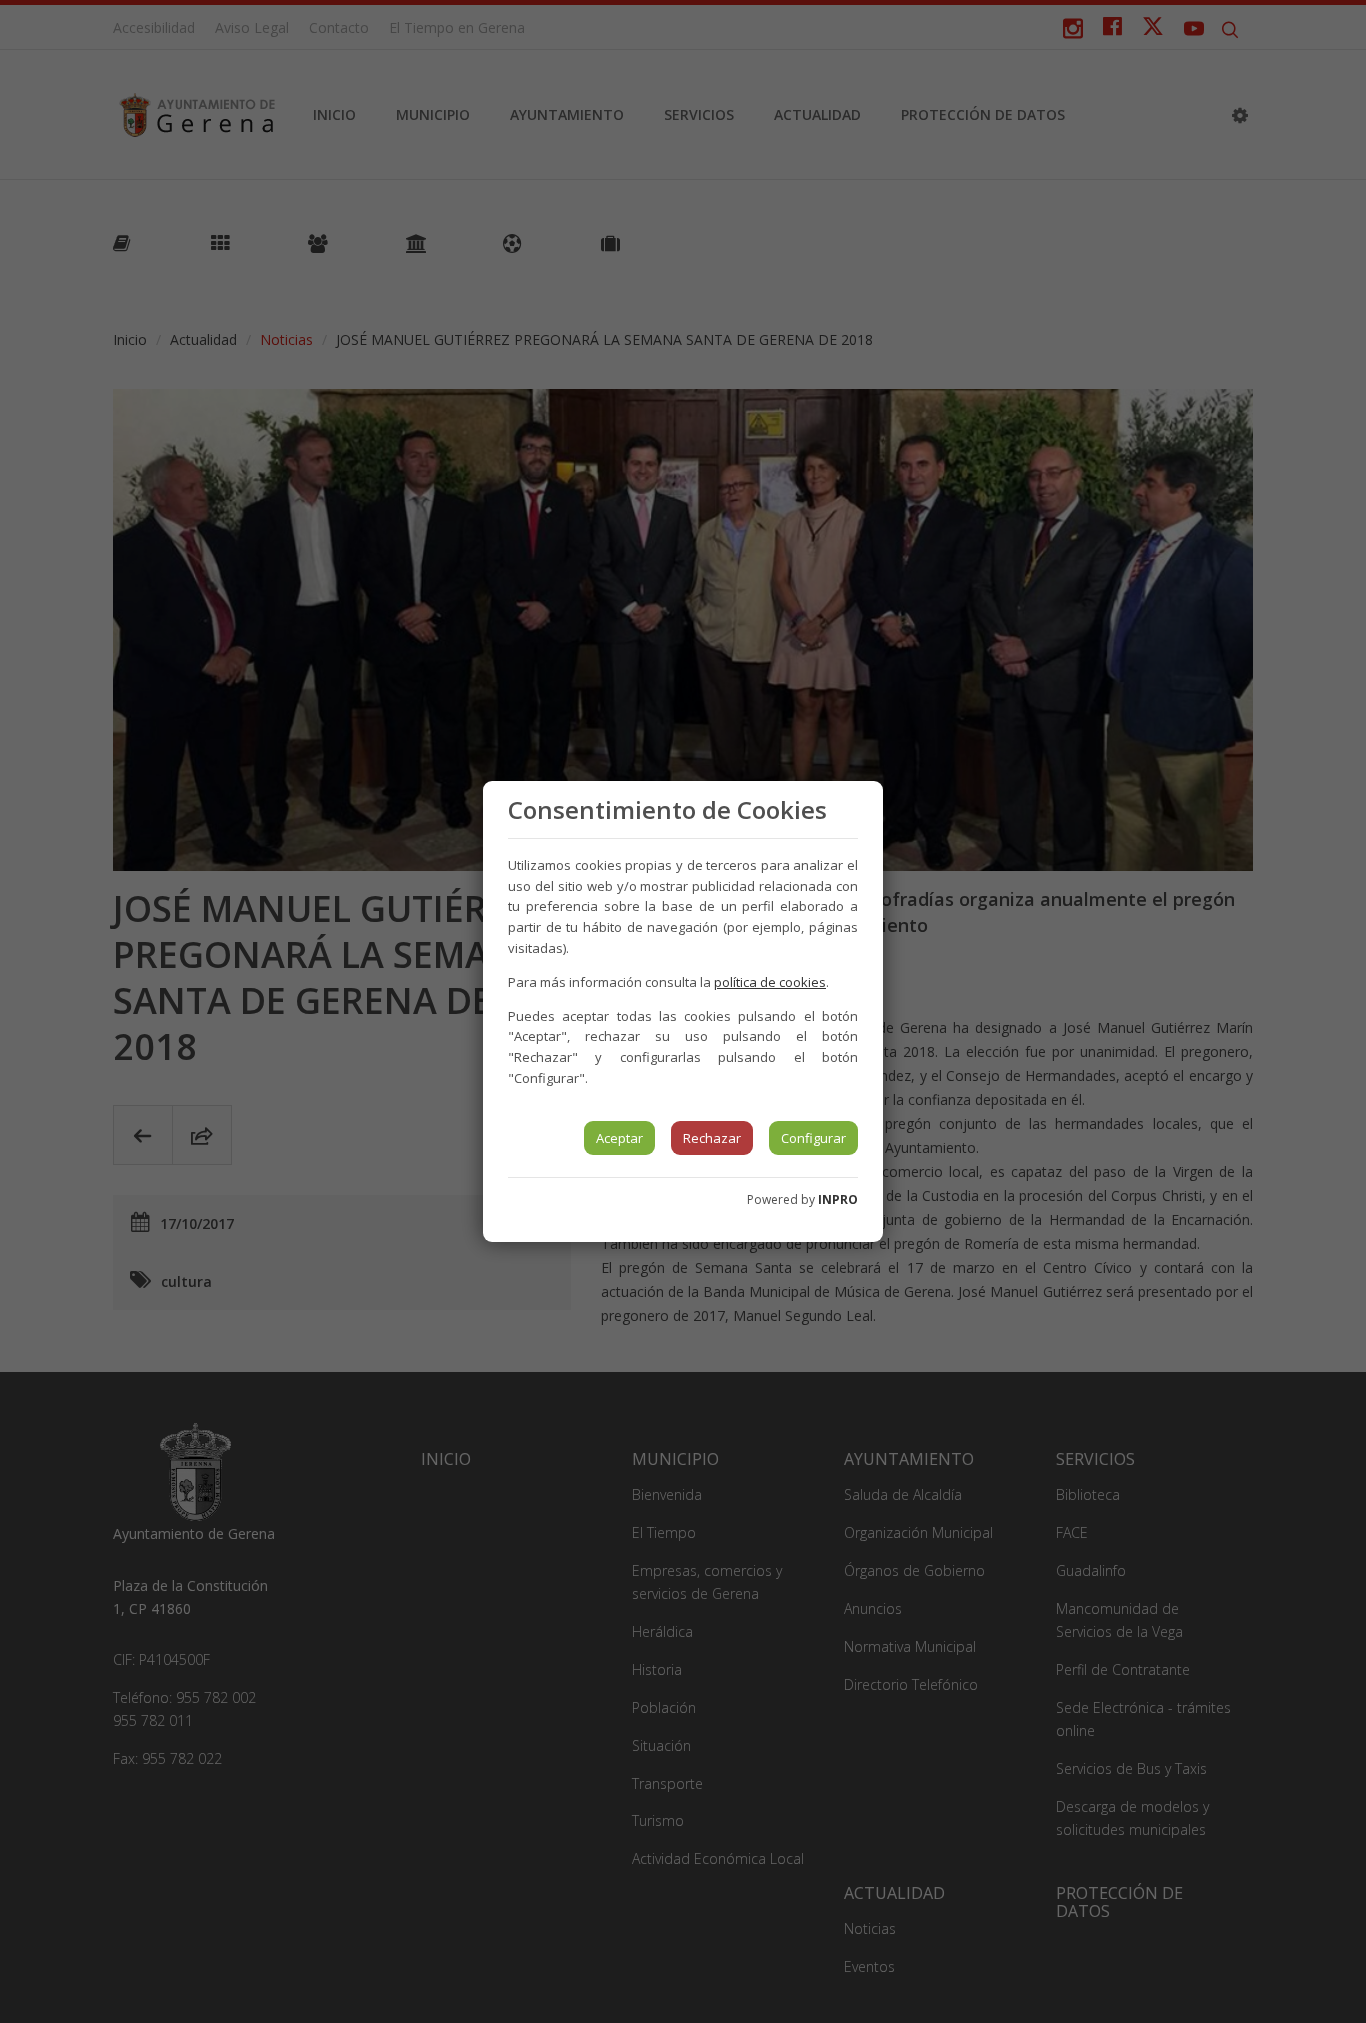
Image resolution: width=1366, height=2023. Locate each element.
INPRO (838, 1199)
